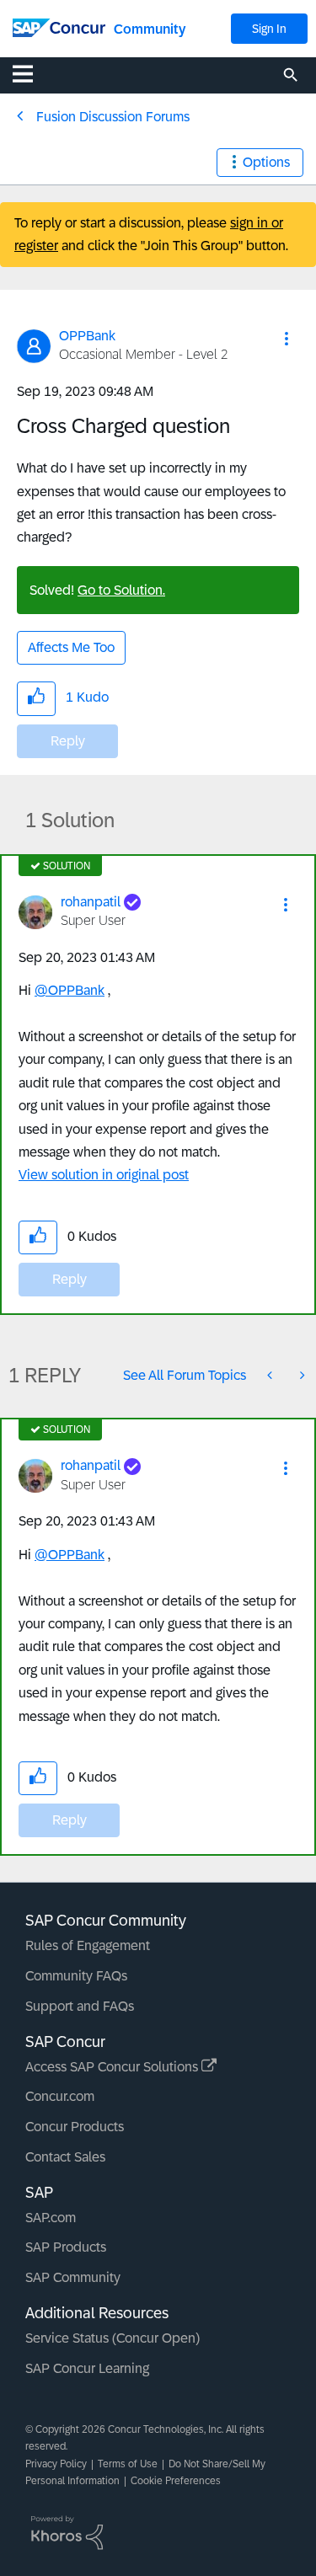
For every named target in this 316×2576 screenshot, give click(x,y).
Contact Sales (65, 2157)
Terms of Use (128, 2464)
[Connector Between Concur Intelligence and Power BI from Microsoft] (271, 1375)
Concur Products (75, 2127)
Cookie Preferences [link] (176, 2481)
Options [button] (266, 162)
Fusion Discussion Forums (113, 117)
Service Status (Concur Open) (112, 2338)
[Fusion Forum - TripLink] (301, 1375)
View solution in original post (104, 1175)
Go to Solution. (121, 590)
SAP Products (66, 2247)
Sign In (269, 29)
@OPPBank (70, 990)
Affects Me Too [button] (71, 647)
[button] (287, 339)
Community (150, 29)
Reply (68, 741)
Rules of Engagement (88, 1945)
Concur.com (60, 2096)
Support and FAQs (80, 2006)
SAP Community (73, 2277)
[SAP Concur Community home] (59, 27)
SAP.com (51, 2218)
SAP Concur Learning (87, 2368)
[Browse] (31, 73)
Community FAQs (76, 1976)
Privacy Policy (56, 2464)
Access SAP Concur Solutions (113, 2067)
